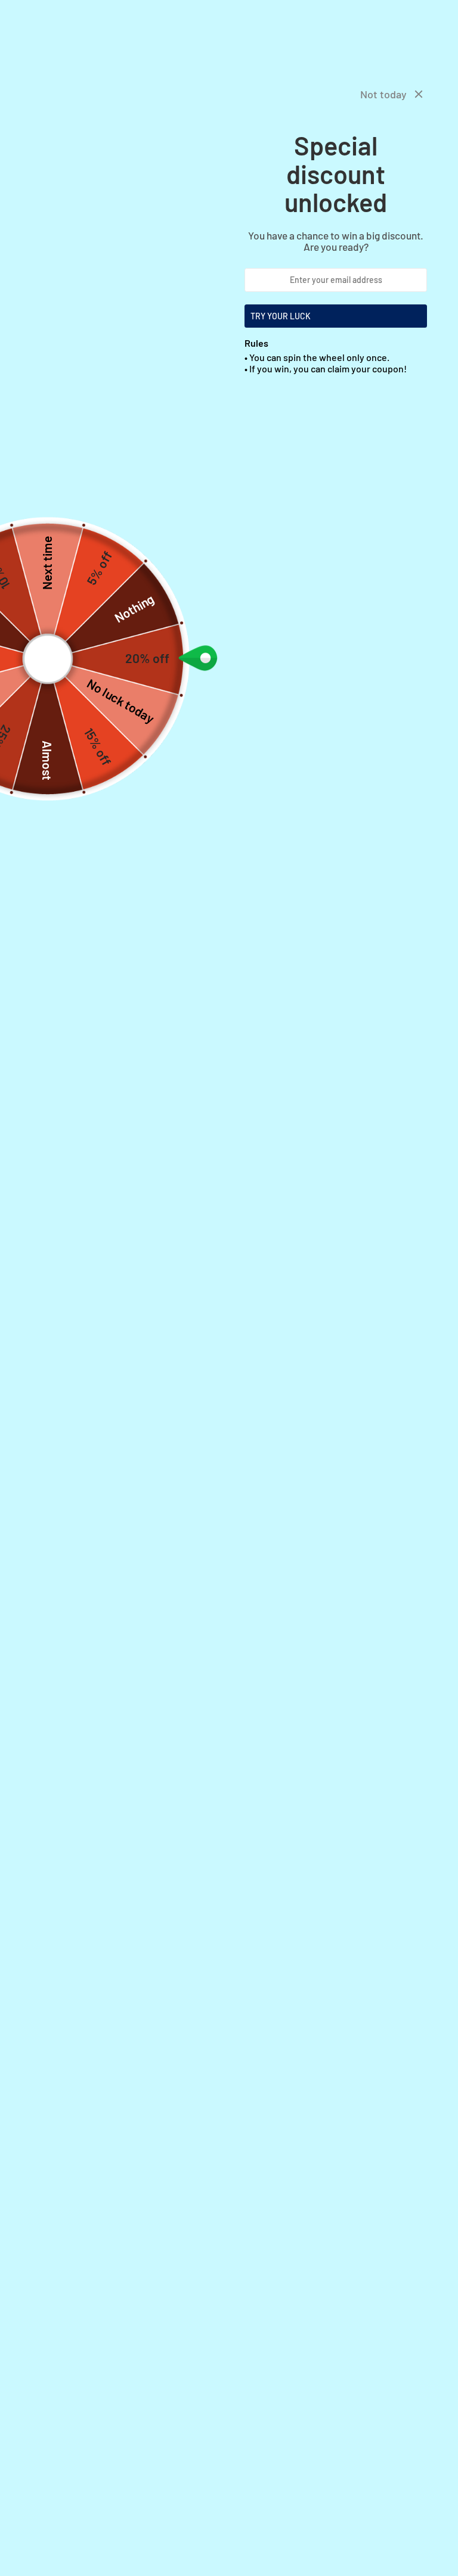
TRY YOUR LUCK (281, 316)
